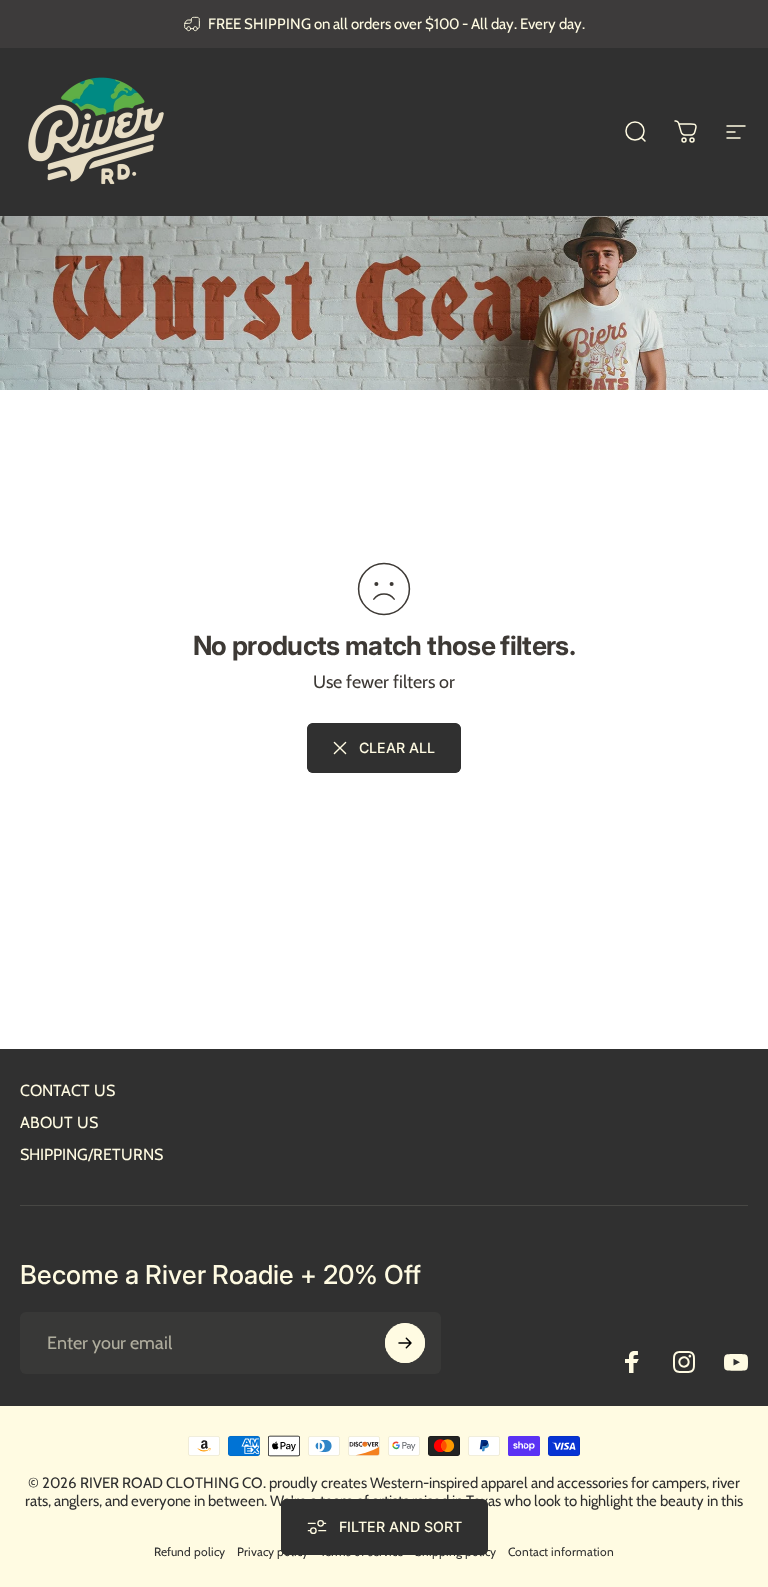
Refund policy (189, 1551)
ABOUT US (59, 1122)
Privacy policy (272, 1551)
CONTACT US (67, 1090)
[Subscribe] (405, 1343)
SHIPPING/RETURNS (91, 1154)
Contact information (561, 1551)
